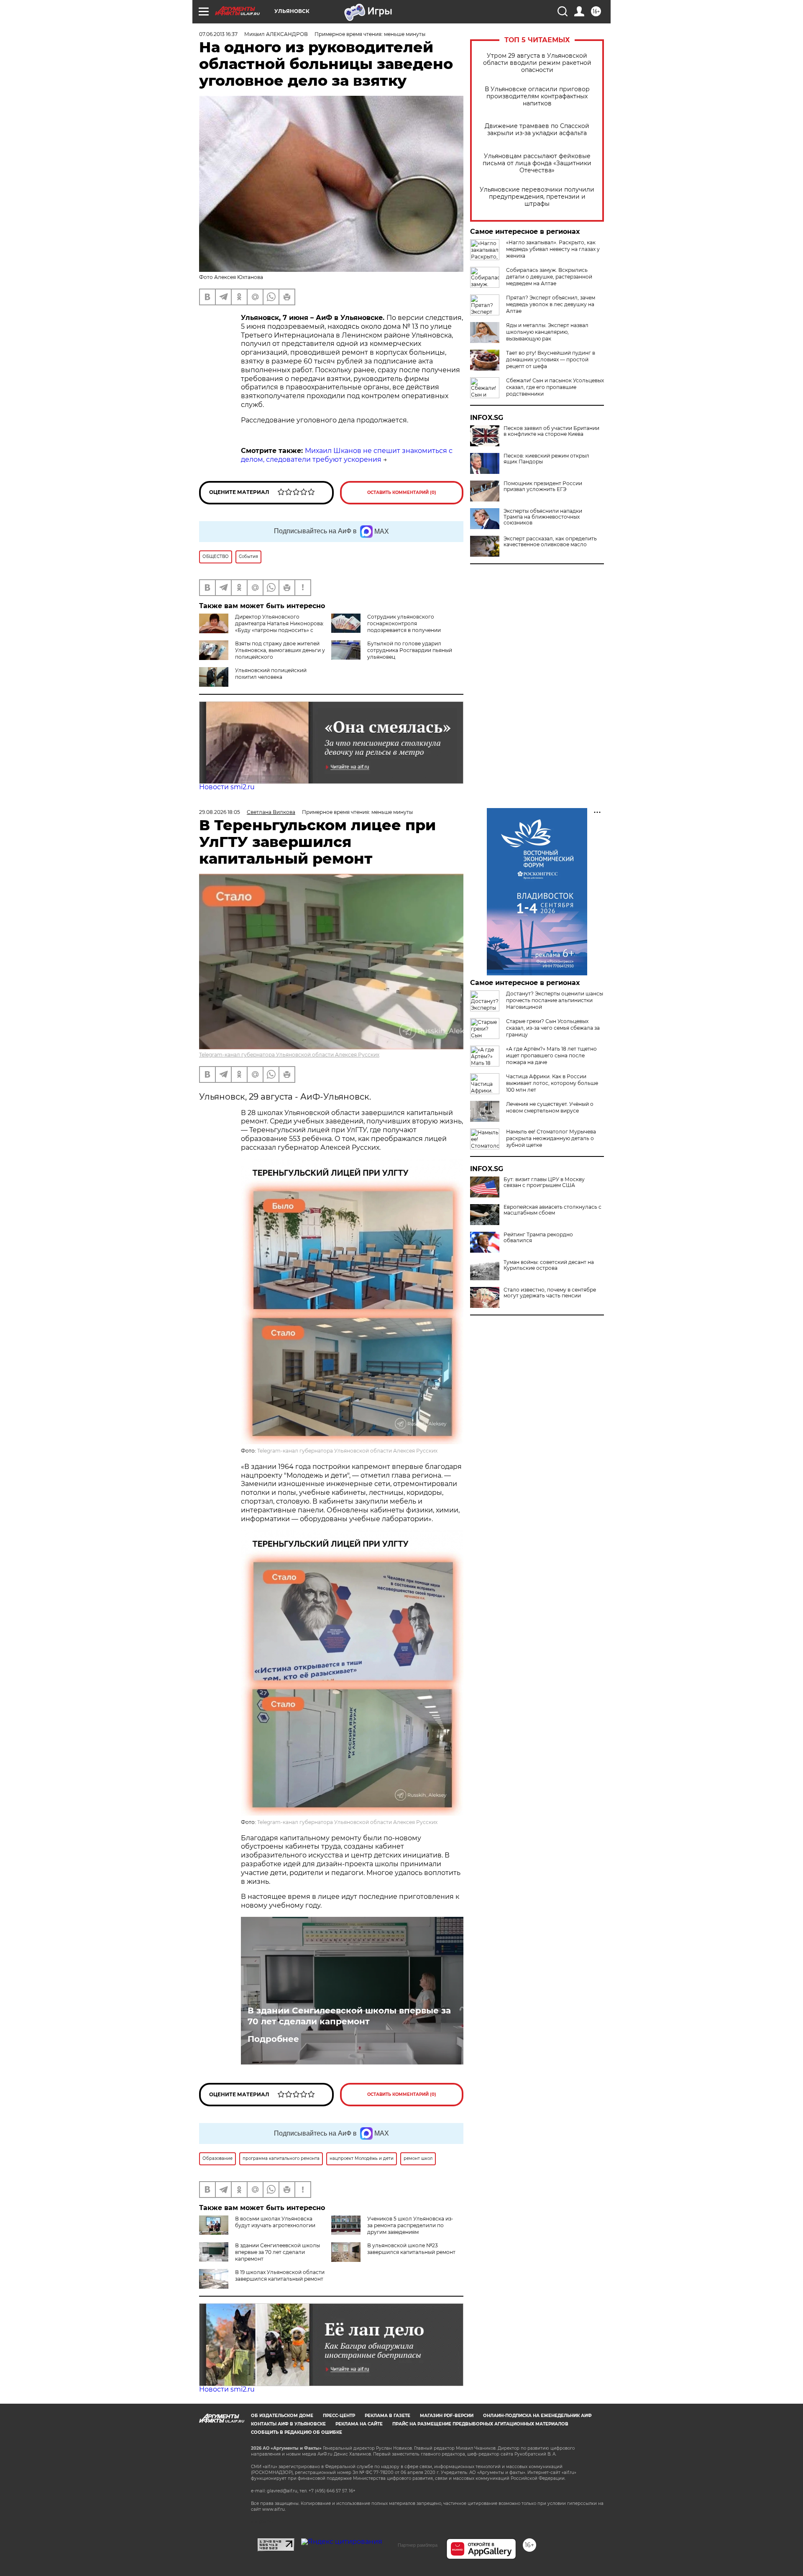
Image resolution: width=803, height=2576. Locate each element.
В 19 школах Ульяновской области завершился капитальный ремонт (280, 2275)
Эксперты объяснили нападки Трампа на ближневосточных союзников (543, 517)
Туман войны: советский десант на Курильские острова (549, 1265)
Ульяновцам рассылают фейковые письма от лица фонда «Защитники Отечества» (537, 163)
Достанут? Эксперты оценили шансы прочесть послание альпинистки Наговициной (555, 1000)
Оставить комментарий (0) (402, 492)
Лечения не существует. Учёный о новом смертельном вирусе (550, 1107)
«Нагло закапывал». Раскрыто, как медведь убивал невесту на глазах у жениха (553, 249)
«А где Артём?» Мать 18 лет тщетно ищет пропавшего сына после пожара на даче (551, 1055)
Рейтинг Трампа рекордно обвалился (538, 1238)
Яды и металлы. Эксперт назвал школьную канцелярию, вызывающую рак (547, 332)
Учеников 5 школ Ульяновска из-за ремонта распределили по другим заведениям (410, 2225)
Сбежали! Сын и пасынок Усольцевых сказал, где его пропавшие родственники (555, 387)
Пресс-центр (339, 2416)
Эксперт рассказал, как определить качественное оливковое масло (550, 542)
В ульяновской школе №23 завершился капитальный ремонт (411, 2249)
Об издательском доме (282, 2416)
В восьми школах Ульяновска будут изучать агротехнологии (275, 2222)
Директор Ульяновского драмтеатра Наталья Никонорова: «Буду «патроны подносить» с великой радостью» (262, 627)
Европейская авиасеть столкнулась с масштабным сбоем (552, 1210)
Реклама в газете (387, 2416)
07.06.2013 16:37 (218, 34)
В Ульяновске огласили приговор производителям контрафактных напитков (537, 96)
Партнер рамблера (418, 2545)
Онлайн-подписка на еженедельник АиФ (537, 2416)
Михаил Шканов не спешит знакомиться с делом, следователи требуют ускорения (347, 455)
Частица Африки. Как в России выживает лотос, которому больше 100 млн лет (552, 1083)
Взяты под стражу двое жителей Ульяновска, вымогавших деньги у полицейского (280, 650)
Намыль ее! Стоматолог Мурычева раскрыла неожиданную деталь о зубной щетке (551, 1138)
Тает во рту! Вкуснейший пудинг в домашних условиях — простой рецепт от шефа (551, 359)
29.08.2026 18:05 (220, 812)
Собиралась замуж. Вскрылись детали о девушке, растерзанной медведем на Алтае (549, 277)
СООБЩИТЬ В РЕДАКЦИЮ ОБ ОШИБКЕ (297, 2432)
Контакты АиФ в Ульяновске (288, 2424)
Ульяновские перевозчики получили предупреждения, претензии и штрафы (537, 197)
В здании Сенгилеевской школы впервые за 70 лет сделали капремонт (349, 2016)
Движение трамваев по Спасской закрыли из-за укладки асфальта (537, 130)
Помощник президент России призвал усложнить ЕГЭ (543, 486)
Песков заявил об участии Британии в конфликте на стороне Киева (551, 431)
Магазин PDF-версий (447, 2416)
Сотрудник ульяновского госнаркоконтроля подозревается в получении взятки (386, 627)
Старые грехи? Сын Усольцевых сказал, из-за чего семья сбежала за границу (553, 1028)
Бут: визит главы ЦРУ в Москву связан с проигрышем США (544, 1182)
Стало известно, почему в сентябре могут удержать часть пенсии (550, 1293)
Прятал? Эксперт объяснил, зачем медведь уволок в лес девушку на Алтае (551, 304)
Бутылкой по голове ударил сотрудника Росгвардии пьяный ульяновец (410, 650)
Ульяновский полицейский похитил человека (271, 674)
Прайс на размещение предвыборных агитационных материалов (480, 2424)
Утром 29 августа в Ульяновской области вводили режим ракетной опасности (537, 63)
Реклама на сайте (359, 2424)
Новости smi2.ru (227, 787)
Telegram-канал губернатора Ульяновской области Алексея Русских (289, 1055)
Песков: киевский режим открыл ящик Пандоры (546, 459)
